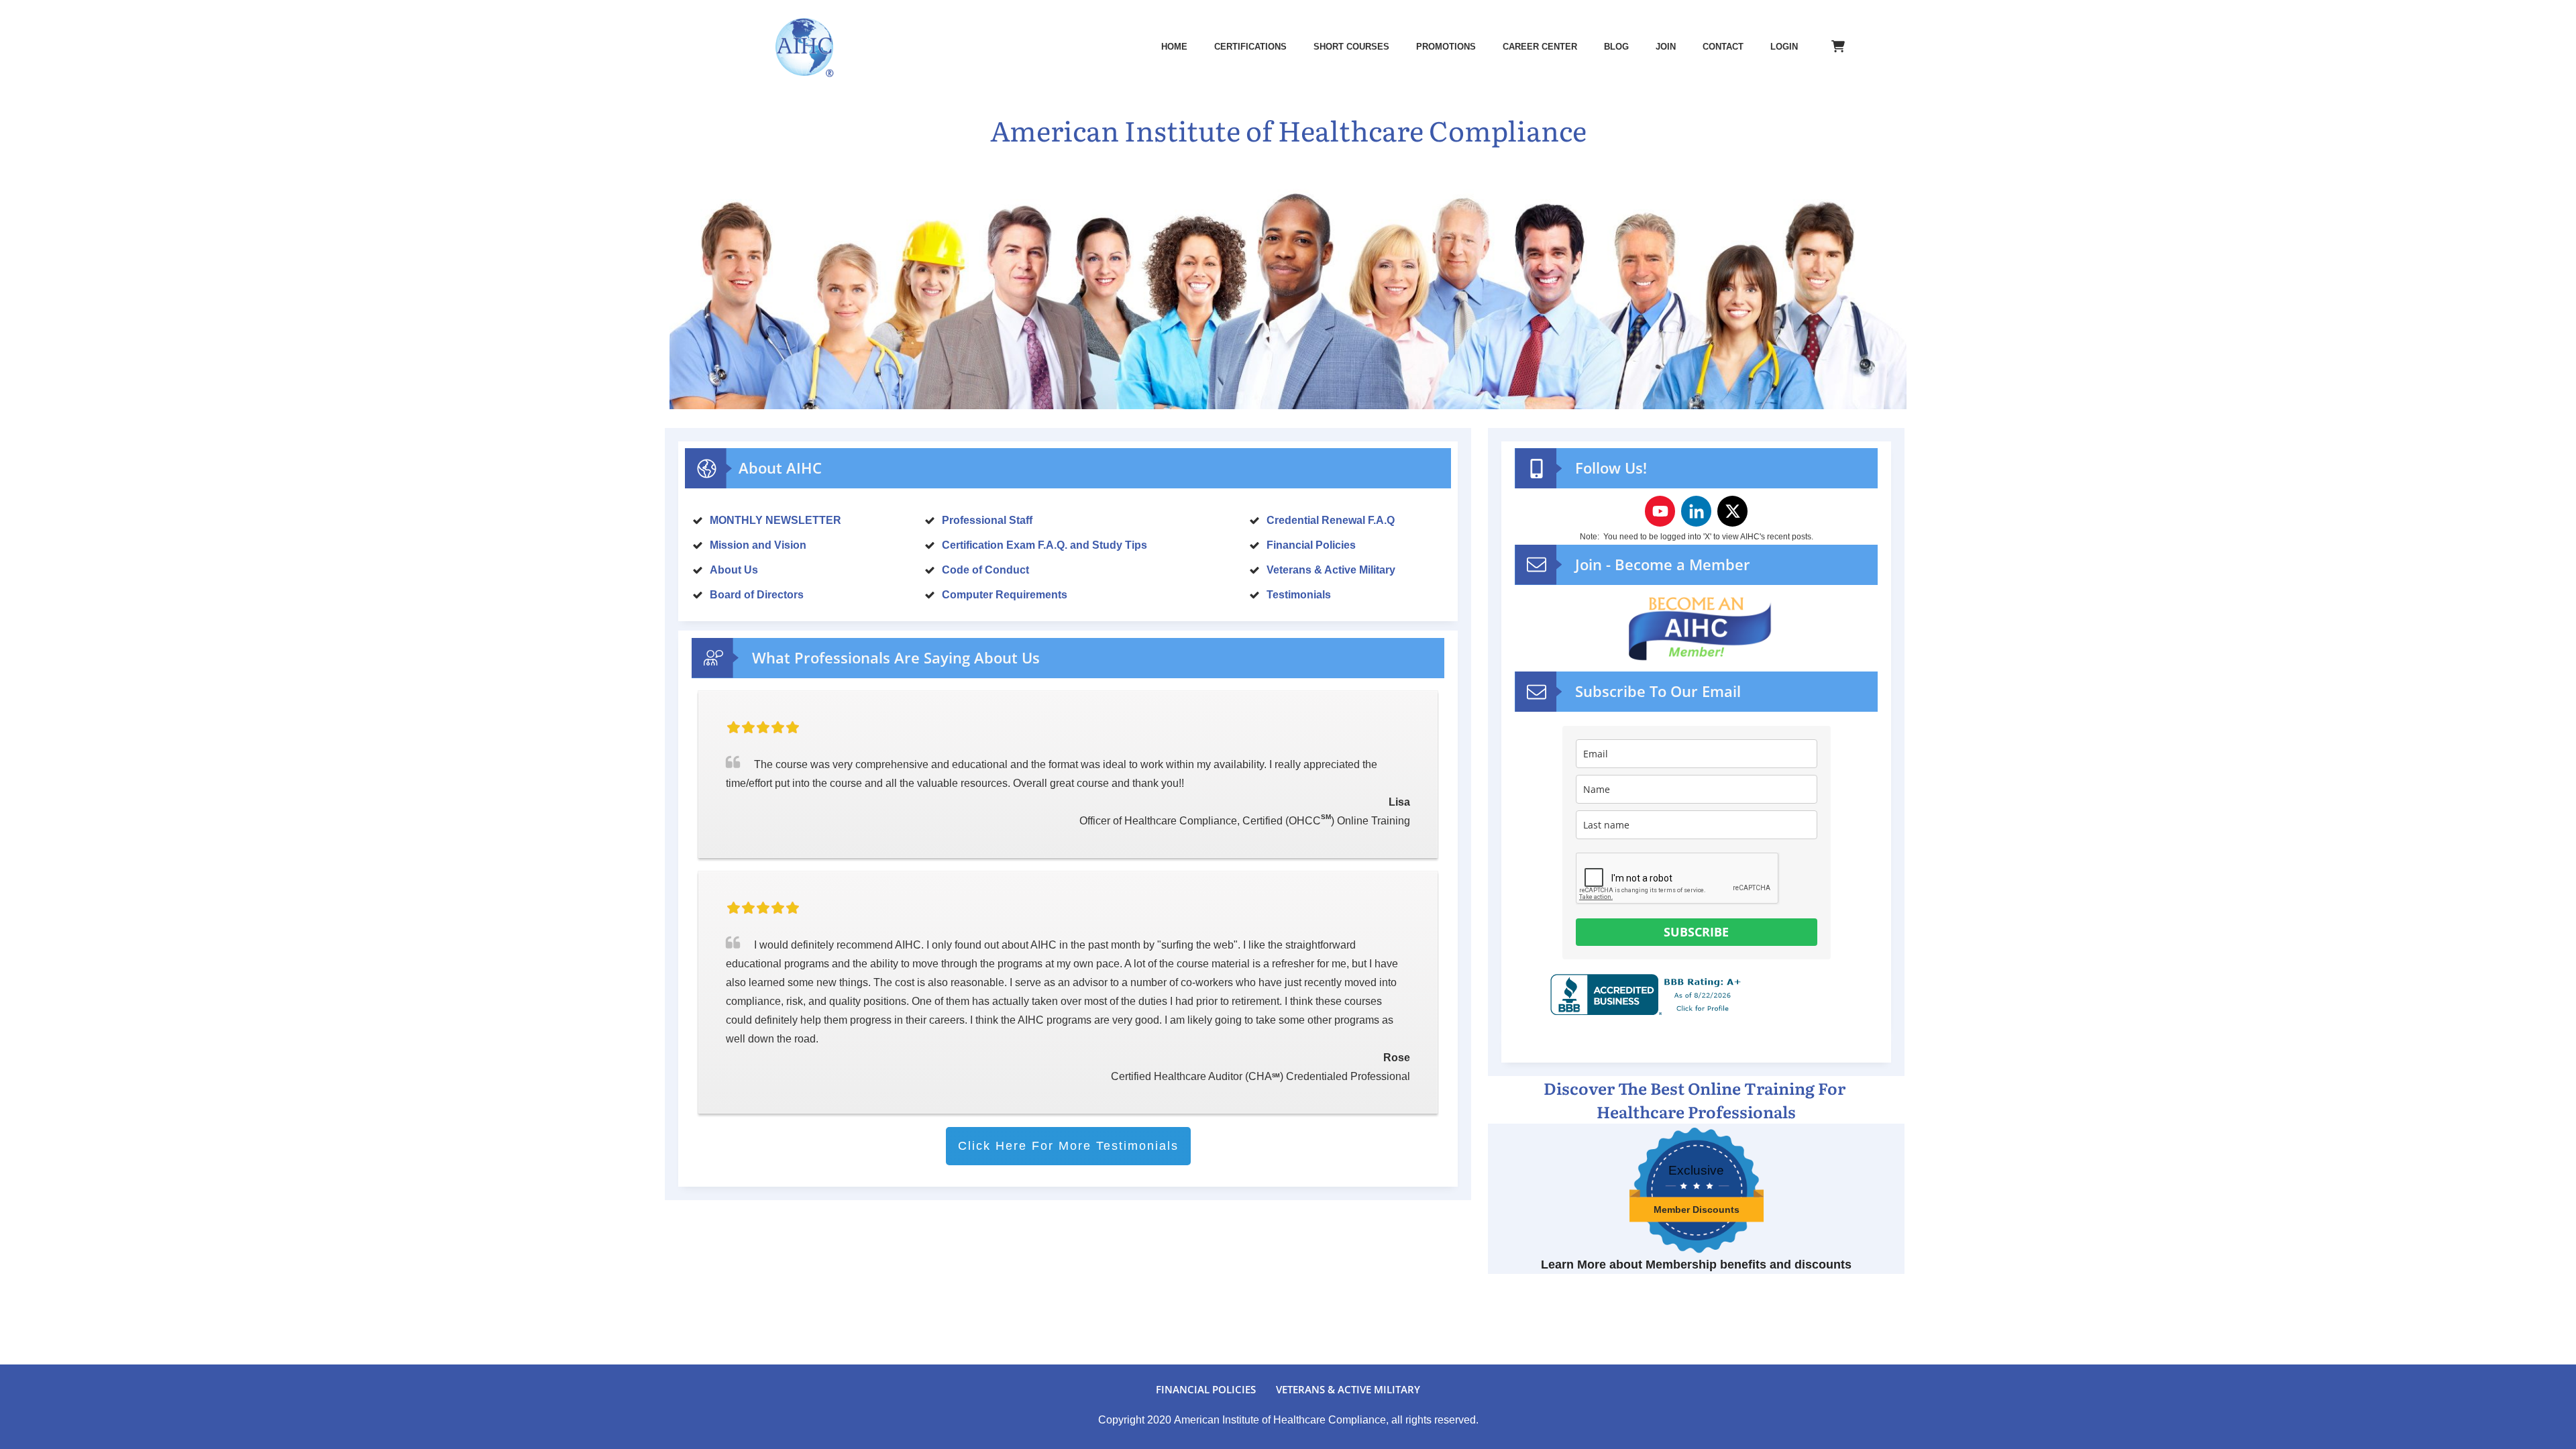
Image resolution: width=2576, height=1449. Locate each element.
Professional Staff (987, 520)
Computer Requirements (1005, 595)
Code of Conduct (985, 570)
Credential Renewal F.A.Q (1331, 520)
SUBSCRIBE (1696, 932)
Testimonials (1299, 595)
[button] (1803, 754)
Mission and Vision (758, 545)
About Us (734, 570)
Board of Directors (757, 595)
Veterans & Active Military (1331, 570)
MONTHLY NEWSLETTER (775, 520)
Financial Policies (1311, 545)
